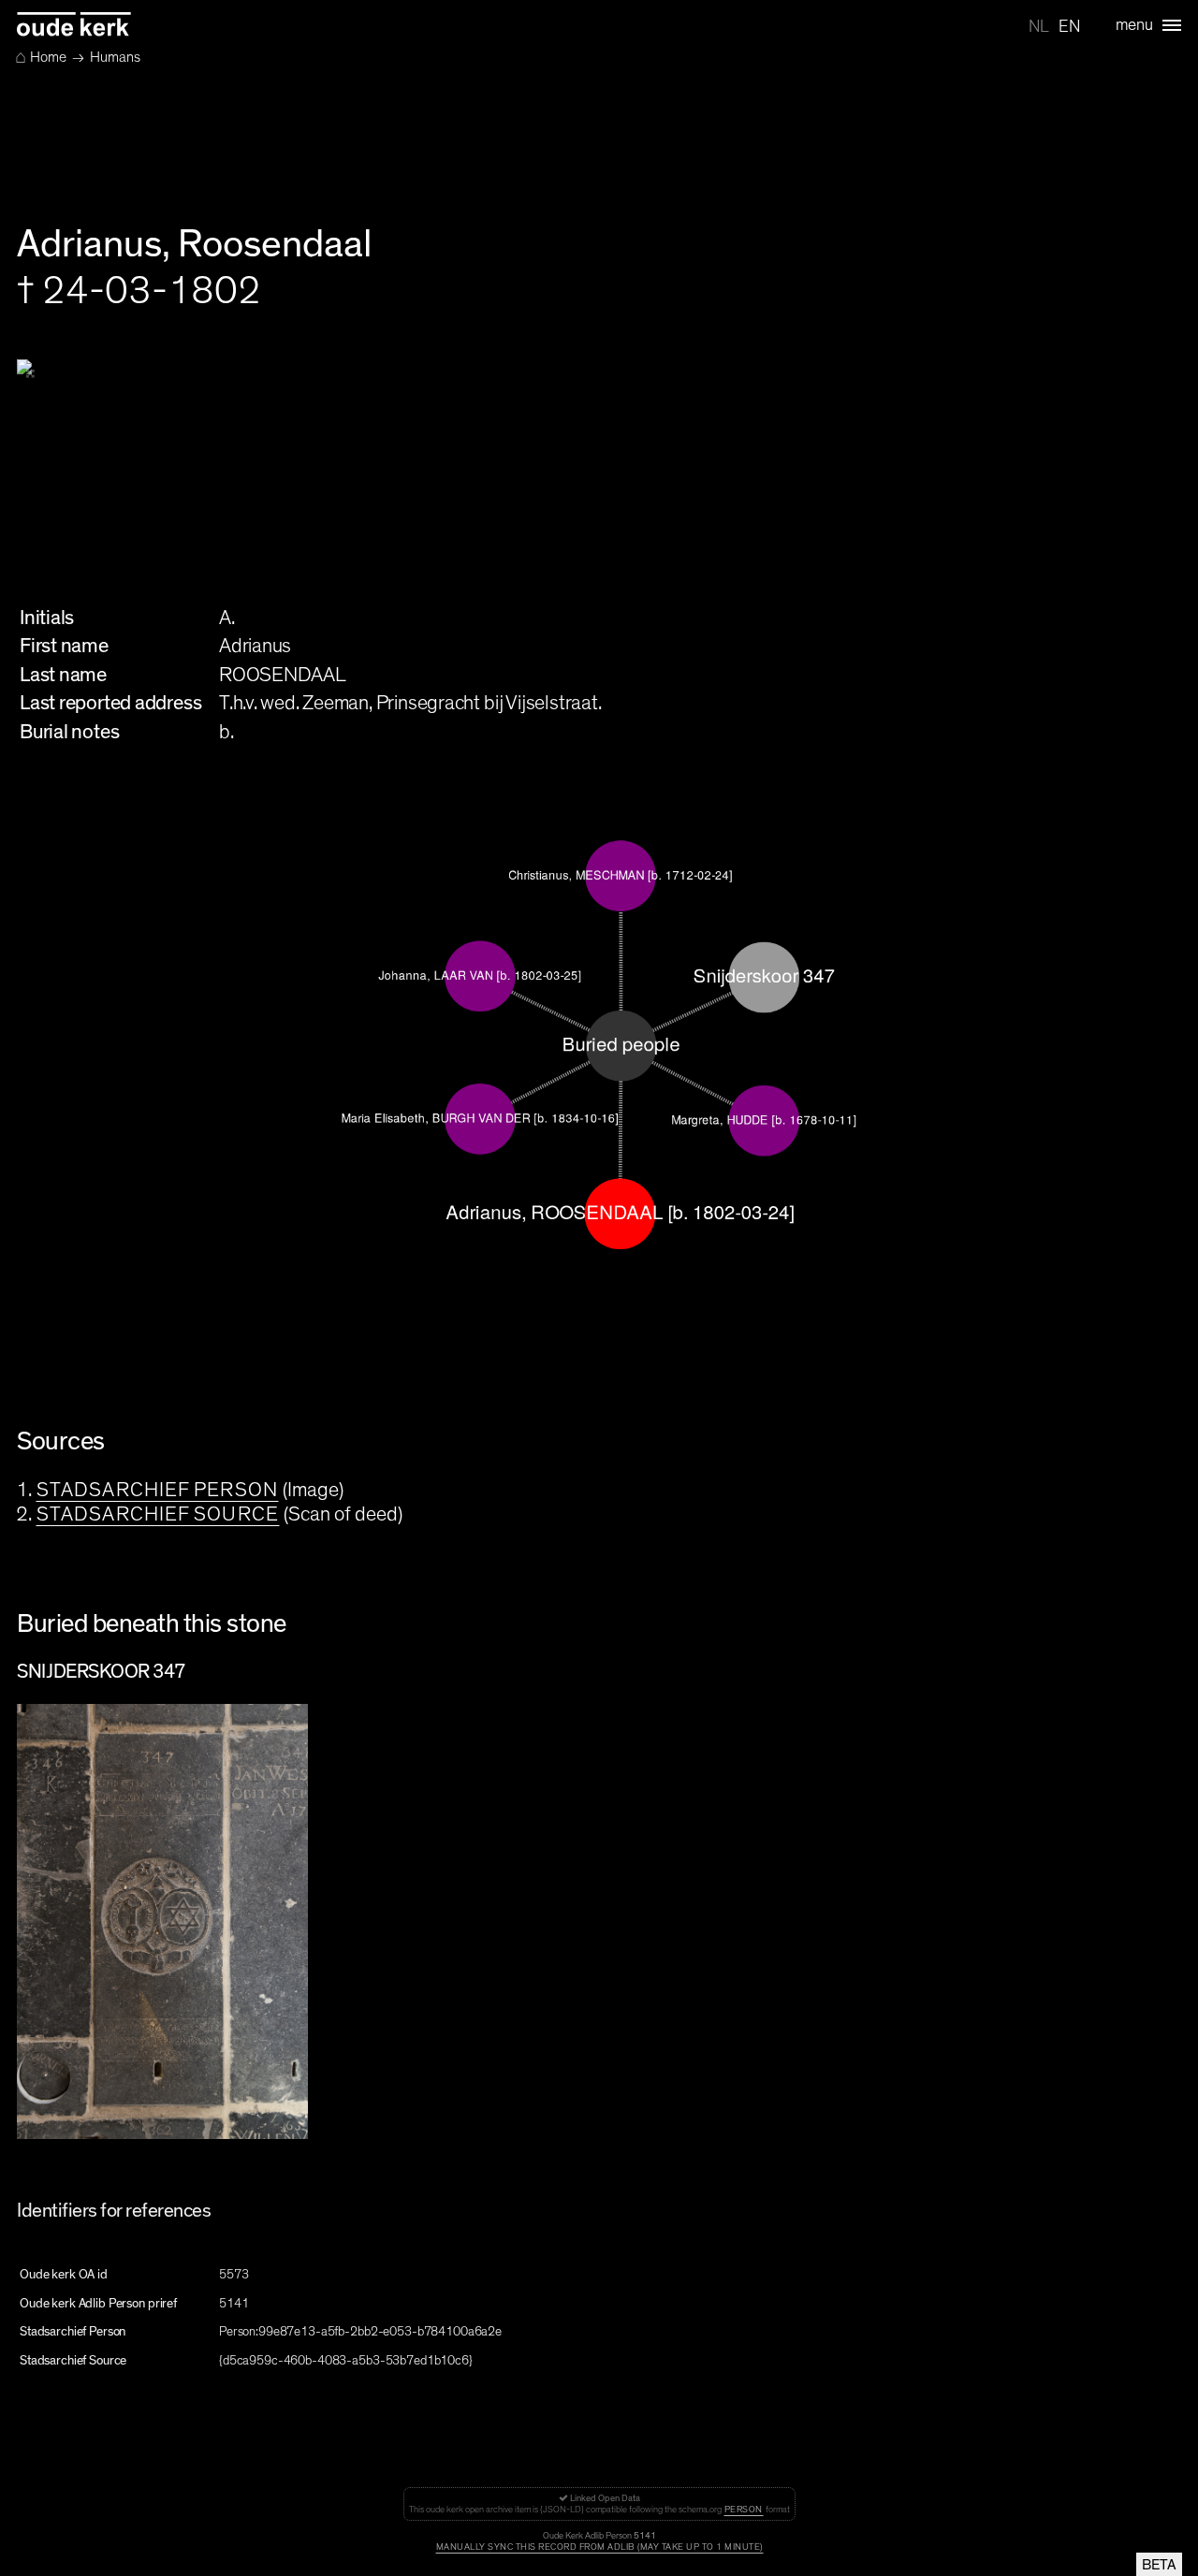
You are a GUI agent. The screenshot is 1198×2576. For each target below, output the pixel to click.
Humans (115, 57)
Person (744, 2510)
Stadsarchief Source (158, 1514)
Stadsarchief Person (157, 1490)
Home (41, 57)
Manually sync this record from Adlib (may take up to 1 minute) (599, 2547)
